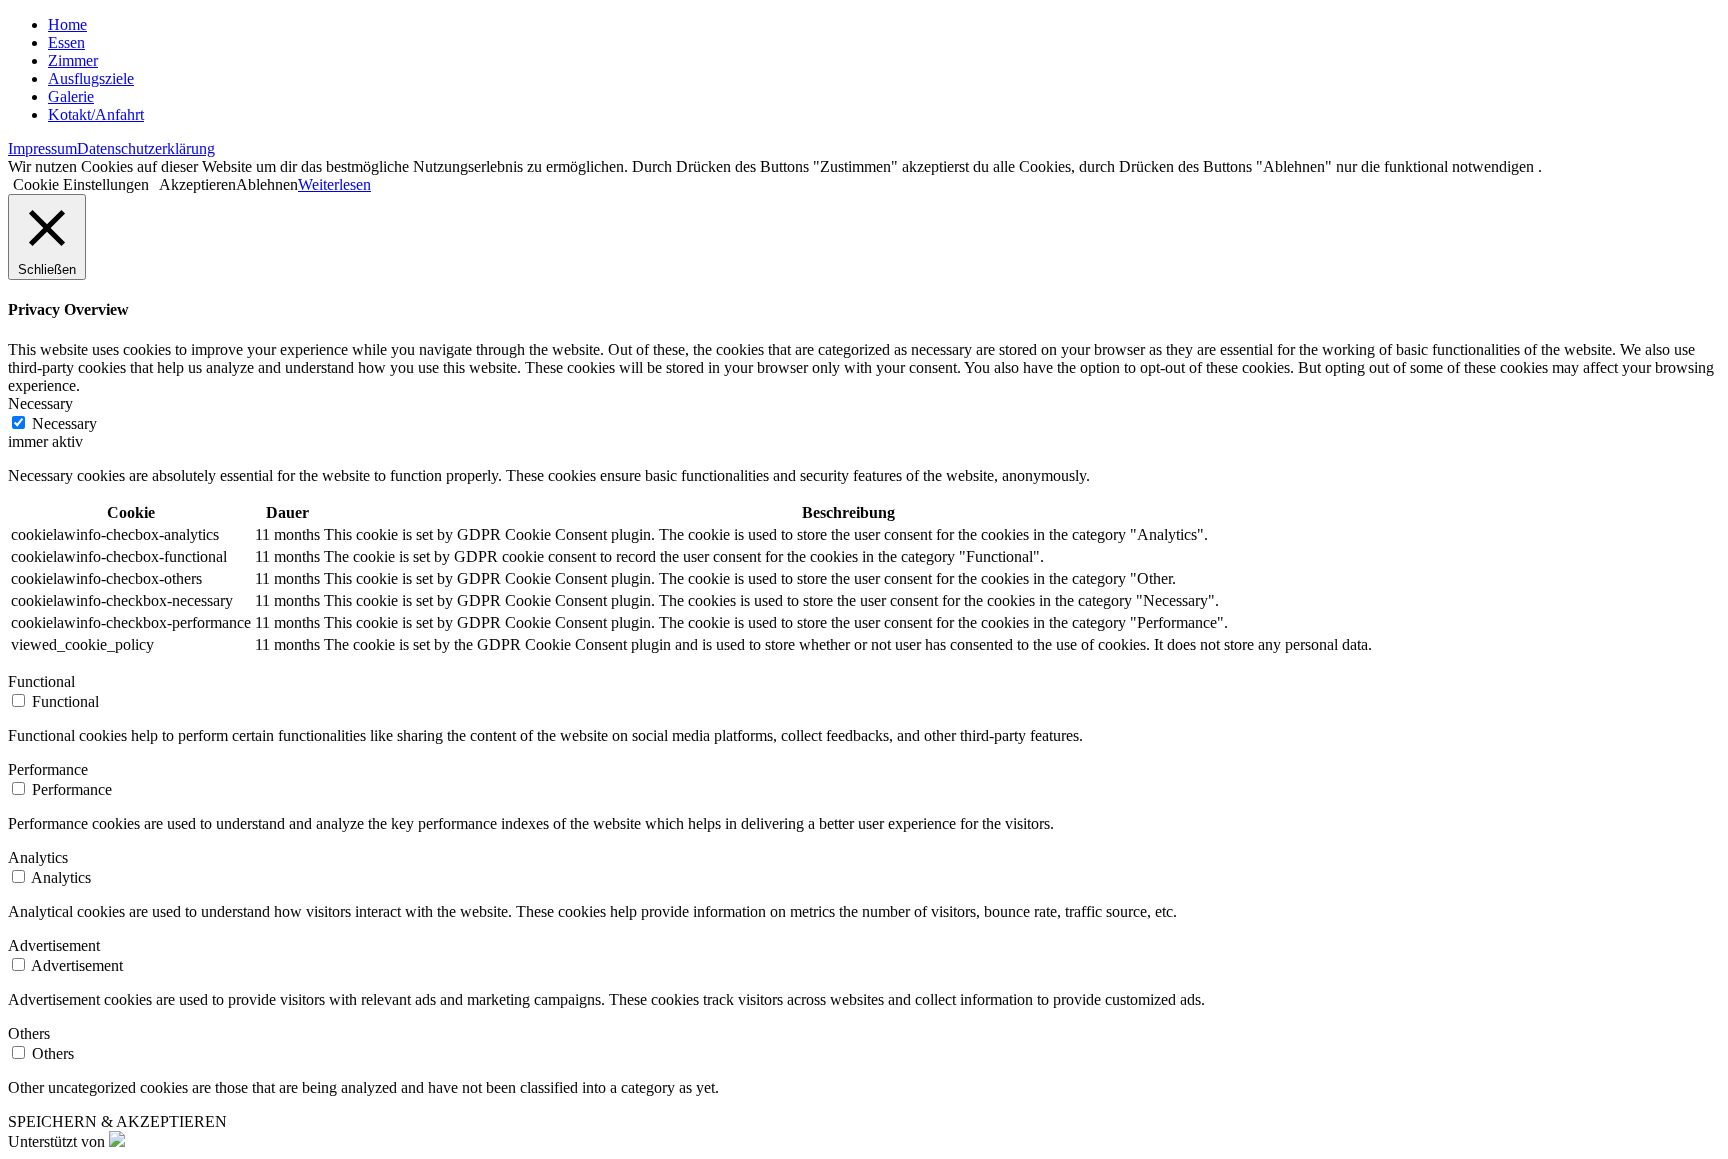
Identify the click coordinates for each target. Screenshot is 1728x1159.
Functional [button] (41, 681)
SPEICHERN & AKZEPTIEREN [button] (117, 1121)
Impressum (42, 148)
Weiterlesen (334, 184)
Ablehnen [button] (267, 184)
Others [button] (29, 1033)
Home (67, 24)
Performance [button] (48, 769)
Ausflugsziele (91, 78)
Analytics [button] (38, 857)
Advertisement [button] (54, 945)
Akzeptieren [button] (197, 184)
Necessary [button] (40, 403)
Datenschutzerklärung (146, 148)
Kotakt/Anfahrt (96, 114)
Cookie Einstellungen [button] (81, 184)
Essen (66, 42)
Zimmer (73, 60)
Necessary (64, 423)
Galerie (71, 96)
